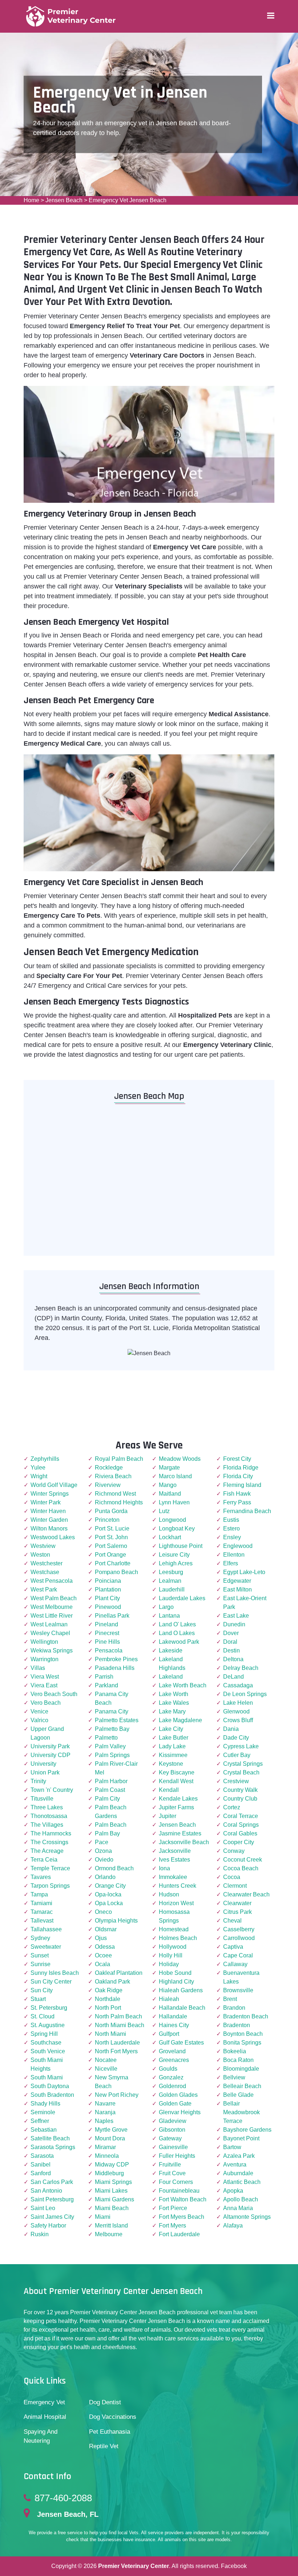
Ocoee (103, 1955)
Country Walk (240, 1790)
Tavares (41, 1877)
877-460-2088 (63, 2498)
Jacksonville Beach (184, 1842)
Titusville (42, 1799)
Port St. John (111, 1537)
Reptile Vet (104, 2446)
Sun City (42, 1990)
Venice (39, 1711)
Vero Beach (46, 1703)
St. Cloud (43, 2016)
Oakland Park (112, 1982)
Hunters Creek (178, 1886)
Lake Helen (238, 1703)
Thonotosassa (49, 1816)
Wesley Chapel (50, 1633)
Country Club (240, 1799)
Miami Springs (113, 2182)
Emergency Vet (44, 2402)
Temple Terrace (50, 1868)
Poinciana (108, 1581)
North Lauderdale (117, 2043)
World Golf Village (54, 1485)
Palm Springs (112, 1755)
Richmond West (115, 1494)
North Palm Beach (118, 2016)
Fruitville (170, 2165)
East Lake (236, 1616)
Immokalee (173, 1877)
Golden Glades (178, 2095)
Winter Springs (50, 1494)
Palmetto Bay (112, 1729)
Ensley (232, 1537)
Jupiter (168, 1816)
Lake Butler (174, 1738)
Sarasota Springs (53, 2147)
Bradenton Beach (246, 2016)
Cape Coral (238, 1955)
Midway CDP (112, 2165)
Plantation (108, 1589)
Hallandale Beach (182, 2008)
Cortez (232, 1807)
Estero (231, 1529)
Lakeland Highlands (172, 1664)
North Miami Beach (120, 2025)
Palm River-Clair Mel (116, 1768)
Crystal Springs (243, 1764)
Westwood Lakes (53, 1537)
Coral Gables (240, 1833)
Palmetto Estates (117, 1720)
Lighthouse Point (181, 1546)
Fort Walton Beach (183, 2199)
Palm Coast (110, 1790)
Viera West (45, 1677)
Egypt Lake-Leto (244, 1572)
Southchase (46, 2043)
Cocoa (232, 1877)
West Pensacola (52, 1581)
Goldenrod (172, 2086)
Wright (39, 1476)
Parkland (106, 1685)
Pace (102, 1842)
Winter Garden (49, 1520)
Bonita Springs (242, 2043)
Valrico (39, 1720)
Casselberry (239, 1929)
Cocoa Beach (241, 1868)
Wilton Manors (49, 1529)
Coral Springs (241, 1825)
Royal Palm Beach (119, 1459)
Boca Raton (238, 2060)
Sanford (41, 2173)
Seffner (40, 2121)
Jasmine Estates (180, 1833)
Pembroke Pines (116, 1659)
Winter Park (46, 1502)
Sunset (40, 1955)
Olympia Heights (116, 1921)
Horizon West (176, 1903)
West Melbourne (52, 1607)
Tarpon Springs (50, 1886)
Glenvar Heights (180, 2112)
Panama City (112, 1711)
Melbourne (109, 2234)
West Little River (52, 1616)
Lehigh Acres (176, 1563)
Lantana (169, 1616)
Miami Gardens (114, 2199)
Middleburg (109, 2173)
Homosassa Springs (174, 1916)
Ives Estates (174, 1860)
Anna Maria (238, 2208)
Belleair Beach (242, 2086)
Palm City (107, 1799)
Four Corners (176, 2182)
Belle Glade (238, 2095)
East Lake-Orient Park (245, 1603)
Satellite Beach (50, 2138)
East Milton (237, 1589)
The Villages (47, 1825)
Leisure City (174, 1555)
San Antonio (46, 2191)
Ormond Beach (114, 1868)
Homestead (174, 1929)
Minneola (107, 2156)
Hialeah (169, 1999)
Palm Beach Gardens (111, 1812)
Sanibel (41, 2165)
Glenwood (236, 1711)
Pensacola (109, 1650)
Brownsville (238, 1990)
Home (31, 200)
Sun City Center (51, 1982)
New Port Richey (117, 2095)
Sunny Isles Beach (55, 1973)
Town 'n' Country (52, 1790)
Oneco (103, 1912)
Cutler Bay (237, 1755)
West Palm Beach (54, 1598)
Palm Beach (111, 1825)
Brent (230, 1999)
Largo (166, 1607)
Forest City (237, 1459)
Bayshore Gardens (247, 2130)
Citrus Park (237, 1912)
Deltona (233, 1659)
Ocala (102, 1964)
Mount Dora (110, 2138)
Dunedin (234, 1624)
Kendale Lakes (178, 1799)
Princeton (107, 1520)
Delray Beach (241, 1668)
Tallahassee (46, 1929)
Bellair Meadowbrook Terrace (241, 2112)
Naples (104, 2121)
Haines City (174, 2025)
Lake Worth (174, 1694)
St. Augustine (48, 2025)
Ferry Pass (237, 1502)
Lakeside (171, 1650)
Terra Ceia (44, 1860)
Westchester (47, 1563)
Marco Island (175, 1476)
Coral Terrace (241, 1816)
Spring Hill (44, 2034)
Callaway (235, 1964)
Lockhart (170, 1537)
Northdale (108, 1999)
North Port (108, 2008)
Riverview (108, 1485)
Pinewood (108, 1607)
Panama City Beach (112, 1698)
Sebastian (44, 2130)
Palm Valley (110, 1746)
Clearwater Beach (246, 1894)
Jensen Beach (64, 200)
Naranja (105, 2112)
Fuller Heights (177, 2156)
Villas (38, 1668)
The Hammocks (51, 1833)
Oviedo (104, 1860)
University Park (50, 1746)
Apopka (233, 2191)
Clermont (235, 1886)
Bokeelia (235, 2051)
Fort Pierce (173, 2208)
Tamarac (42, 1912)
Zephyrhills (45, 1459)
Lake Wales (174, 1703)
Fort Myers (172, 2226)
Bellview (234, 2077)
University (43, 1764)
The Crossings (49, 1842)
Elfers (231, 1563)
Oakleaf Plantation (119, 1973)
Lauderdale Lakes (182, 1598)
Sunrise (41, 1964)
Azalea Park (239, 2156)
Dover (231, 1633)
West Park (44, 1589)
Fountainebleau (179, 2191)
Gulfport (169, 2034)
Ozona (103, 1851)
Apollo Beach (241, 2199)
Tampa (39, 1894)
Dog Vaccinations (113, 2417)
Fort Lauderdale (179, 2234)
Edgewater (237, 1581)
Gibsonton (172, 2130)
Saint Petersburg (52, 2199)
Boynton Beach (243, 2034)
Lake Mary (172, 1711)
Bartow (232, 2147)
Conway (234, 1851)
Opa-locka (108, 1894)
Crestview (236, 1781)
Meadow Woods (180, 1459)
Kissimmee (173, 1755)
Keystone (171, 1764)
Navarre (105, 2104)
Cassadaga (238, 1685)
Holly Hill (171, 1955)
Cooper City (239, 1842)
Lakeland (171, 1677)
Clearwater (237, 1903)
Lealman (170, 1581)
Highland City (176, 1982)
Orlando (105, 1877)
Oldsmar (106, 1929)
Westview (43, 1546)
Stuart (38, 1999)
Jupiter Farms (176, 1807)
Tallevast (42, 1921)
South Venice (48, 2051)
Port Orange (110, 1555)
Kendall (169, 1790)
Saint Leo (43, 2208)
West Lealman (49, 1624)
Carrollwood (239, 1938)
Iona (164, 1868)
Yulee (38, 1468)
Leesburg (171, 1572)
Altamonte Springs (247, 2217)
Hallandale (173, 2016)
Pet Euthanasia (110, 2432)
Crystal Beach (241, 1772)
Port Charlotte (113, 1563)
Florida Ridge (241, 1468)
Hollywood (173, 1947)
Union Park (45, 1772)
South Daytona (50, 2086)
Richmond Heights (119, 1502)
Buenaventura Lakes (241, 1977)
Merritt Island (111, 2226)
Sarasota (42, 2156)
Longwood (172, 1520)
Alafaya (233, 2226)
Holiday (169, 1964)
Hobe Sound (175, 1973)
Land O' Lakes (177, 1624)
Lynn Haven (174, 1502)
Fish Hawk (237, 1494)
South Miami (47, 2077)
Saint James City (52, 2217)
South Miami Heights (47, 2064)
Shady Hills (45, 2104)
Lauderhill (172, 1589)
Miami (103, 2217)
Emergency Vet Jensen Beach (128, 200)
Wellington (44, 1642)
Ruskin (40, 2234)
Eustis (231, 1520)
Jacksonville (175, 1851)
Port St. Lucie (112, 1529)
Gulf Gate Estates (181, 2043)
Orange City (110, 1886)
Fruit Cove (172, 2173)
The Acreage (47, 1851)
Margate (169, 1468)
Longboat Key (177, 1529)
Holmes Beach (178, 1938)
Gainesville (173, 2147)
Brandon (234, 2008)
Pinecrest (107, 1633)
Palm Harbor (111, 1781)
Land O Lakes (177, 1633)
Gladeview (173, 2121)
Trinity (38, 1781)
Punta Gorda (111, 1511)
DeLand (233, 1677)
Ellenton (234, 1555)
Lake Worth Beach (183, 1685)
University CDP (51, 1755)
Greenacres (174, 2060)
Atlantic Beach (242, 2182)
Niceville (106, 2069)
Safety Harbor (48, 2226)
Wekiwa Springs (52, 1650)
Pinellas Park (112, 1616)
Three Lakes (47, 1807)
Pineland (106, 1624)
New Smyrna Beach (112, 2082)
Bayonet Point (241, 2138)
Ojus (101, 1938)
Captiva (233, 1947)
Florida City (238, 1476)
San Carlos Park (52, 2182)
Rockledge (109, 1468)
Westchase (45, 1572)
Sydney (40, 1938)
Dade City (236, 1738)
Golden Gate (175, 2104)
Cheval (232, 1921)
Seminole (43, 2112)
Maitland (170, 1494)
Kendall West (176, 1781)
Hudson (169, 1894)
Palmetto (106, 1738)
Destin (231, 1650)
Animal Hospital (45, 2417)
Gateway (170, 2138)
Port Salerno (111, 1546)
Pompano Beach (116, 1572)
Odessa (105, 1947)
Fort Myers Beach (182, 2217)
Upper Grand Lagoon (47, 1733)
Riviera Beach (113, 1476)
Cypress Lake (241, 1746)
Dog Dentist (105, 2402)
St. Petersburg (49, 2008)
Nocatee (106, 2060)
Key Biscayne (177, 1772)
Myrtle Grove (111, 2130)
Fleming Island (242, 1485)
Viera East (44, 1685)
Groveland (172, 2051)
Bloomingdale (241, 2069)
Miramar (105, 2147)
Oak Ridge (109, 1990)
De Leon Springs (245, 1694)
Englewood (238, 1546)
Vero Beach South (54, 1694)
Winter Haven (48, 1511)
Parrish (104, 1677)
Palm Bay (107, 1833)
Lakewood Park (179, 1642)
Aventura (235, 2165)
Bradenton (237, 2025)
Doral (230, 1642)
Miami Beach (112, 2208)
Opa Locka (109, 1903)
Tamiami (41, 1903)
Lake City (171, 1729)
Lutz (164, 1511)
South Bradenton (52, 2095)
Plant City (107, 1598)
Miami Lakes (111, 2191)
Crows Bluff (238, 1720)
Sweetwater (46, 1947)
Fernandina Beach (247, 1511)
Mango (168, 1485)
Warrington (45, 1659)
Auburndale (238, 2173)
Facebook (234, 2566)
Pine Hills (107, 1642)
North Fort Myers (116, 2051)
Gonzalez (171, 2077)
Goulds (168, 2069)
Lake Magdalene (180, 1720)
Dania (231, 1729)
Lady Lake (172, 1746)
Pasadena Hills (115, 1668)
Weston (40, 1555)
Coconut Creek (243, 1860)
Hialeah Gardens (181, 1990)
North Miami (110, 2034)
